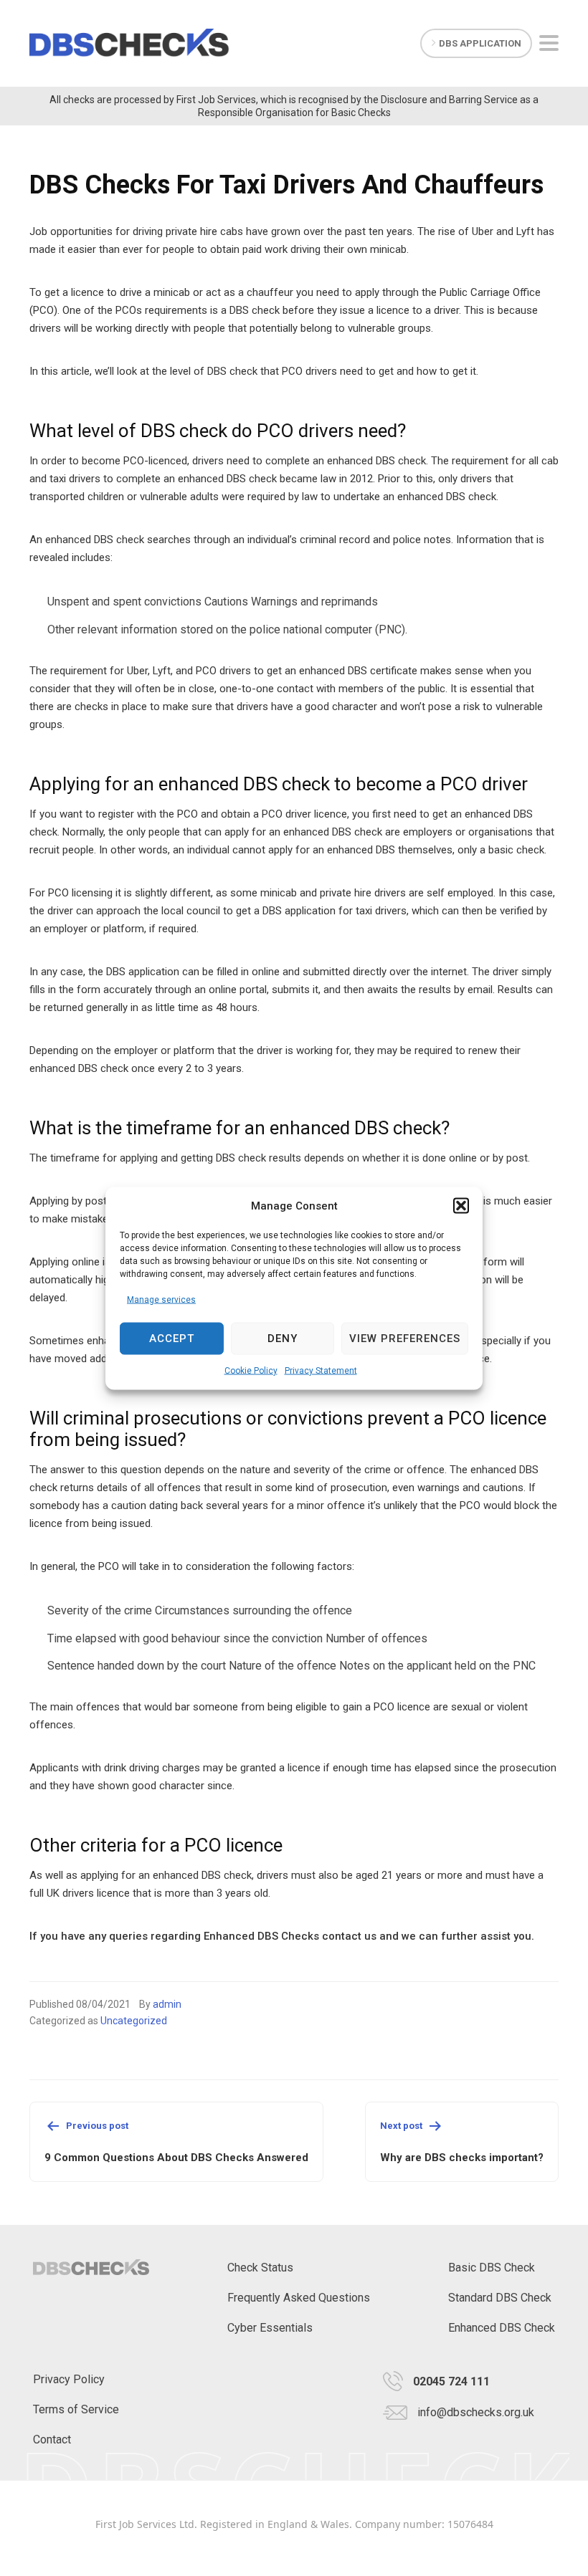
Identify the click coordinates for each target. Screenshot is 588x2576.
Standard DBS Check (500, 2298)
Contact (52, 2439)
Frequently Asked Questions (299, 2298)
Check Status (260, 2268)
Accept (172, 1339)
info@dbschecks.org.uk (476, 2412)
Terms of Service (76, 2409)
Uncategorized (134, 2021)
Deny (283, 1339)
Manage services (161, 1299)
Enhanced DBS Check (502, 2328)
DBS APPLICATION (480, 43)
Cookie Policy (251, 1370)
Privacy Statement (321, 1370)
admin (167, 2004)
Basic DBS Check (492, 2268)
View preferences (405, 1339)
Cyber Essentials (270, 2328)
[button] (461, 1206)
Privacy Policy (69, 2379)
